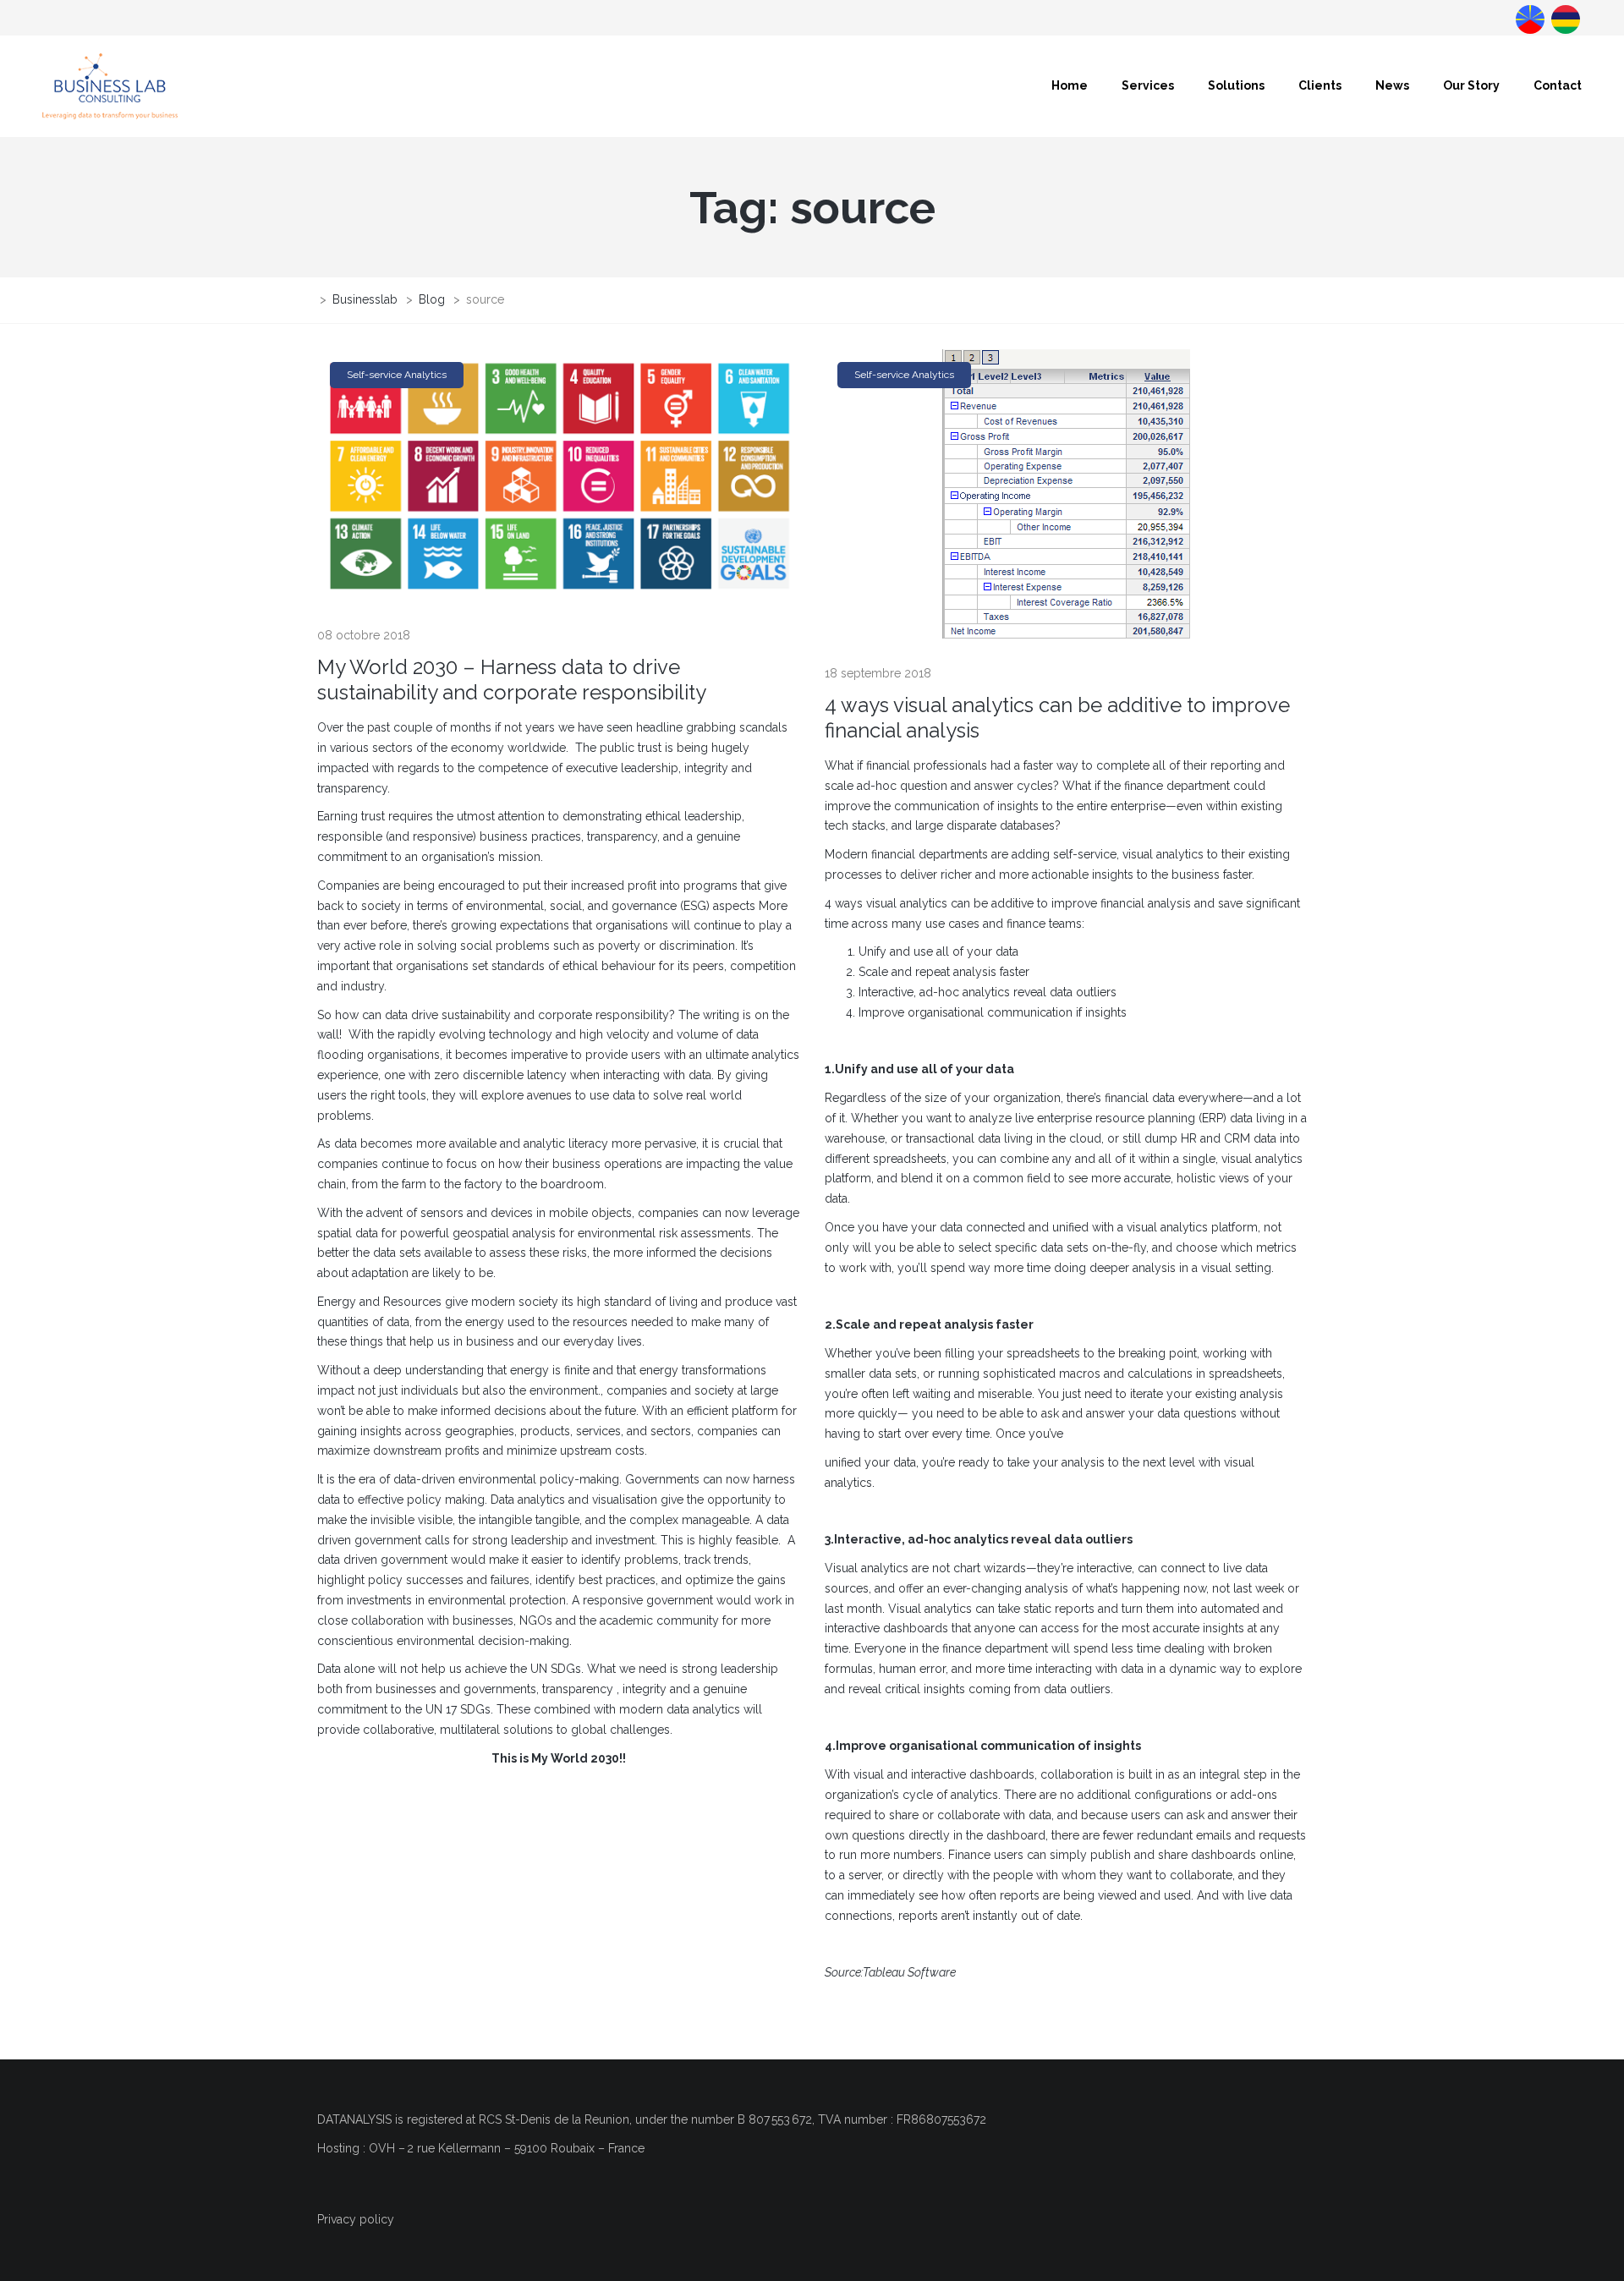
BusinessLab (1564, 18)
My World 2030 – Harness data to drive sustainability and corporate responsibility (512, 680)
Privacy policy (356, 2219)
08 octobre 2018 (364, 635)
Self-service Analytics (397, 375)
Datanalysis (1528, 18)
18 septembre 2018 (878, 673)
